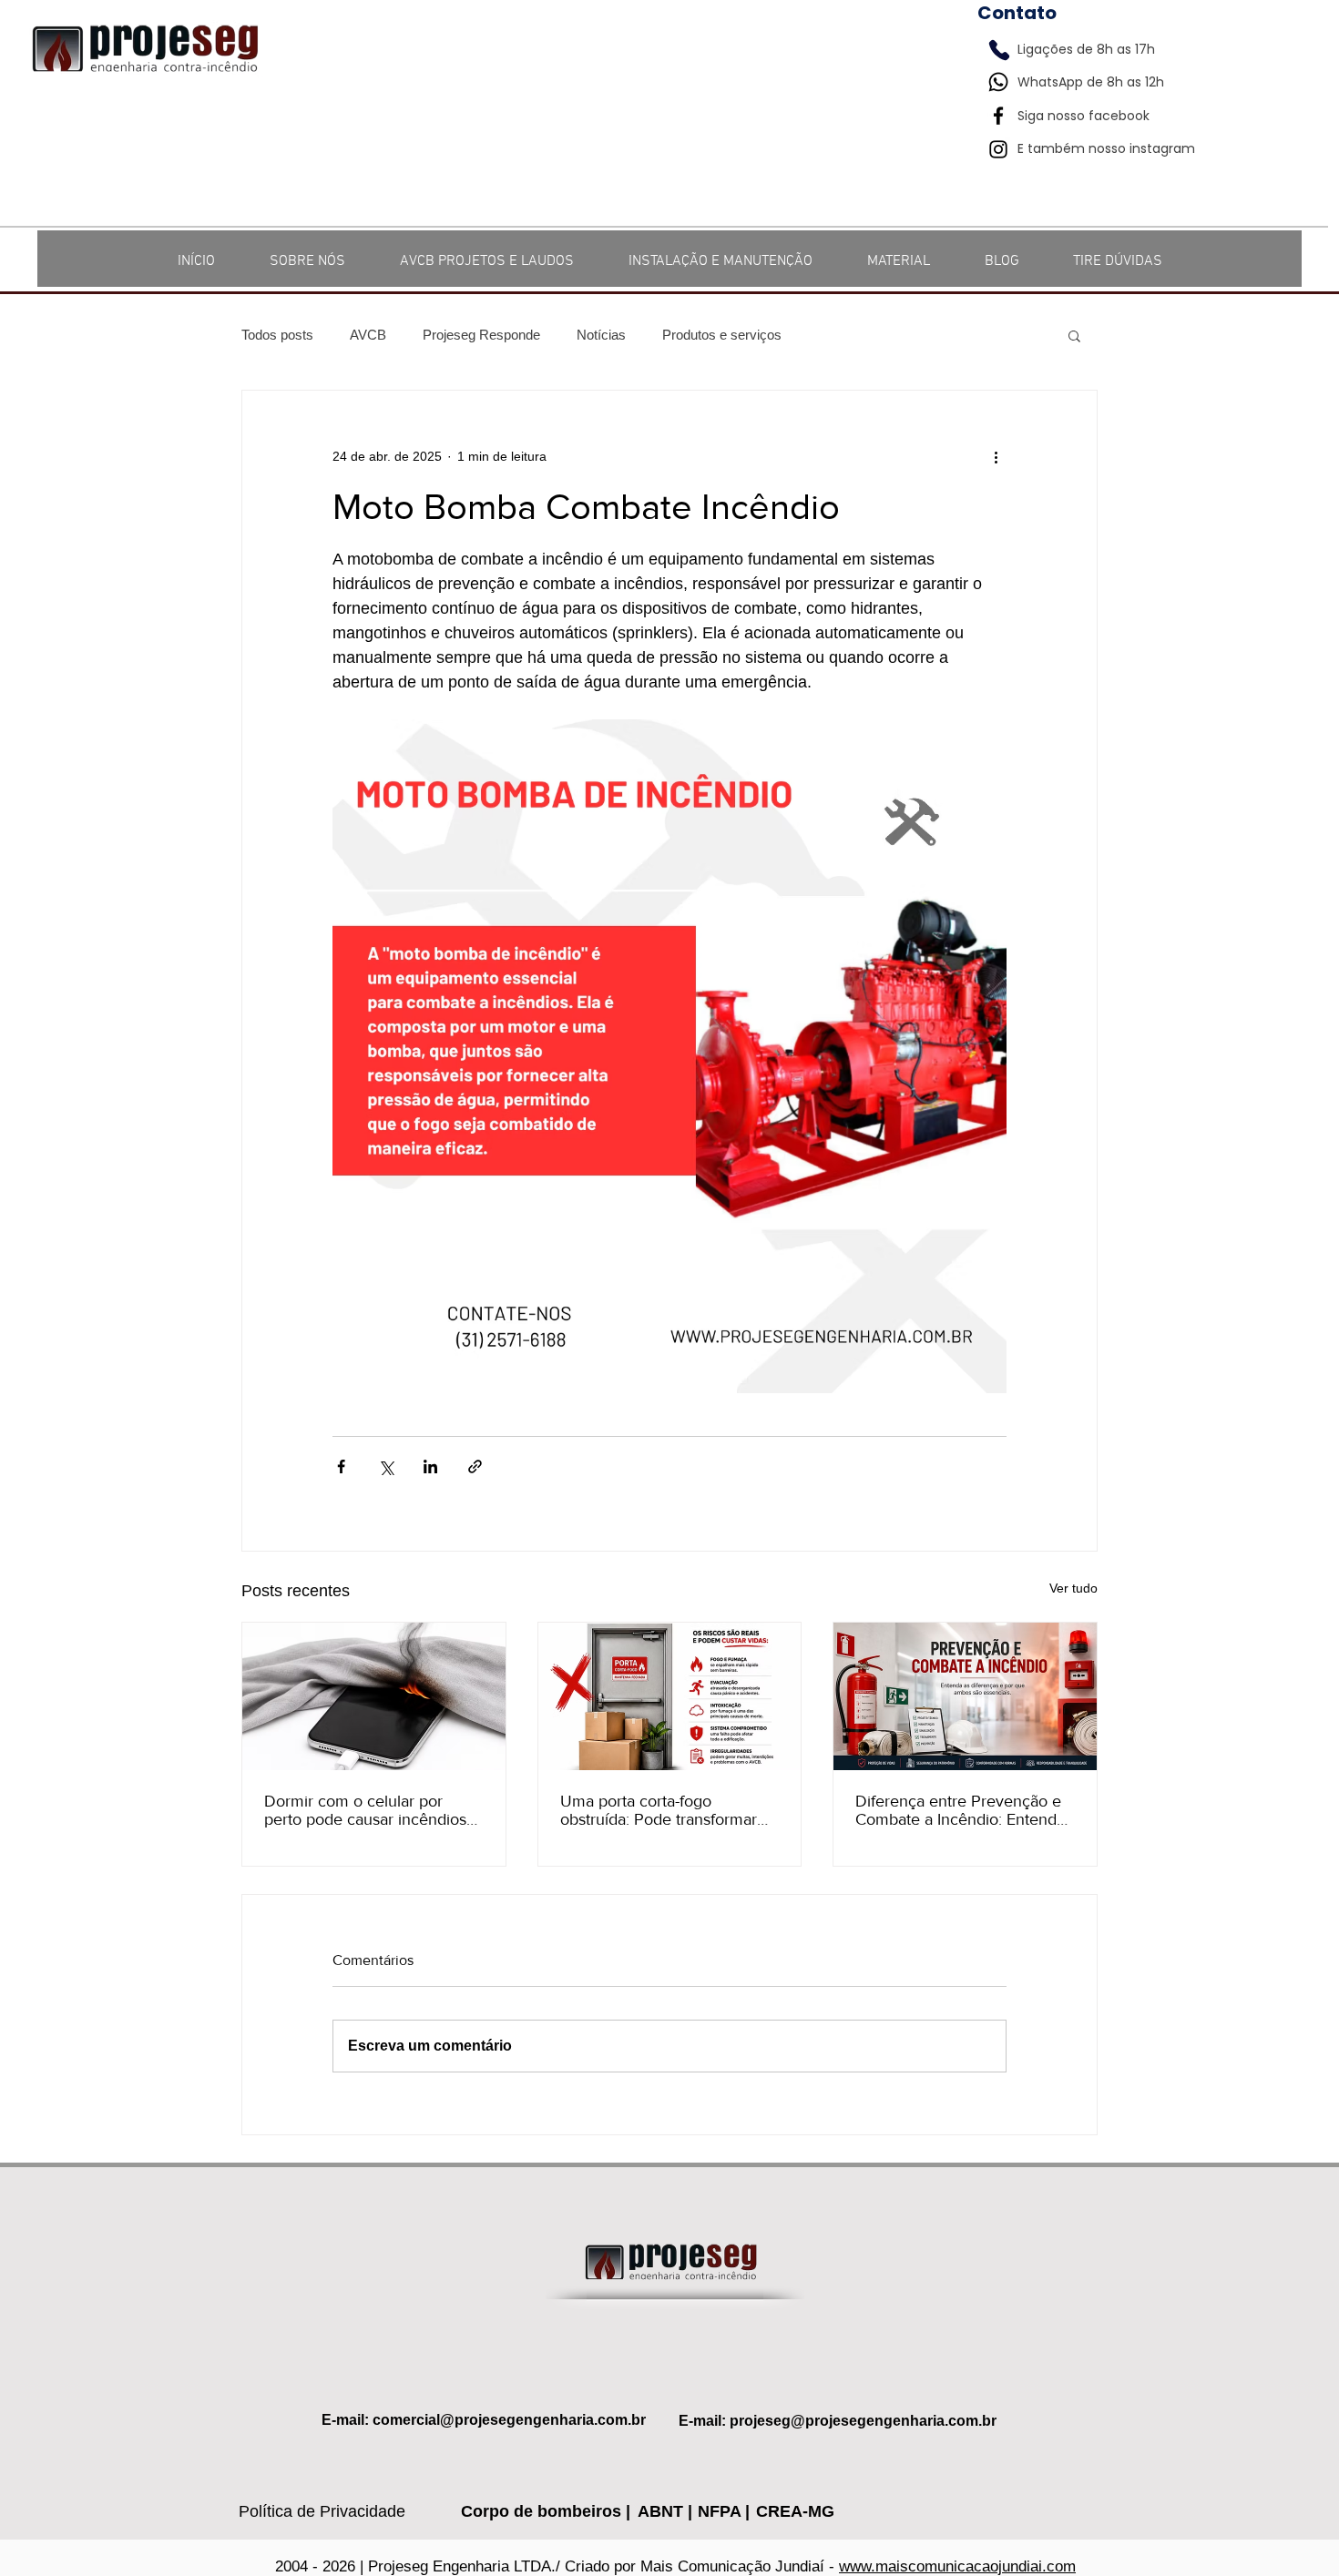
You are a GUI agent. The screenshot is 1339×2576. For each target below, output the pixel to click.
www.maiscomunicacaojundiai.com (957, 2566)
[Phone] (999, 50)
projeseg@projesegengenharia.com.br (863, 2421)
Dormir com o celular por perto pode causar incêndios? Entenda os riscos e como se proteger (369, 1810)
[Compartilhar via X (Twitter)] (386, 1466)
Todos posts (277, 335)
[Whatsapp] (998, 82)
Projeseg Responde (481, 335)
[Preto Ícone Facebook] (998, 116)
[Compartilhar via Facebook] (341, 1466)
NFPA (721, 2511)
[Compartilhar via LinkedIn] (430, 1466)
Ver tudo (1073, 1588)
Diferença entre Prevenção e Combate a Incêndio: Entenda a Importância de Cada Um (960, 1810)
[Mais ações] (996, 456)
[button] (1074, 335)
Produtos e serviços (722, 335)
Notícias (601, 335)
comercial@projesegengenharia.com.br (509, 2420)
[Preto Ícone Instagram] (998, 149)
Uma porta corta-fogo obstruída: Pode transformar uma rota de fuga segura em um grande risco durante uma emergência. (665, 1810)
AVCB (368, 335)
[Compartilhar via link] (475, 1466)
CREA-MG (795, 2511)
